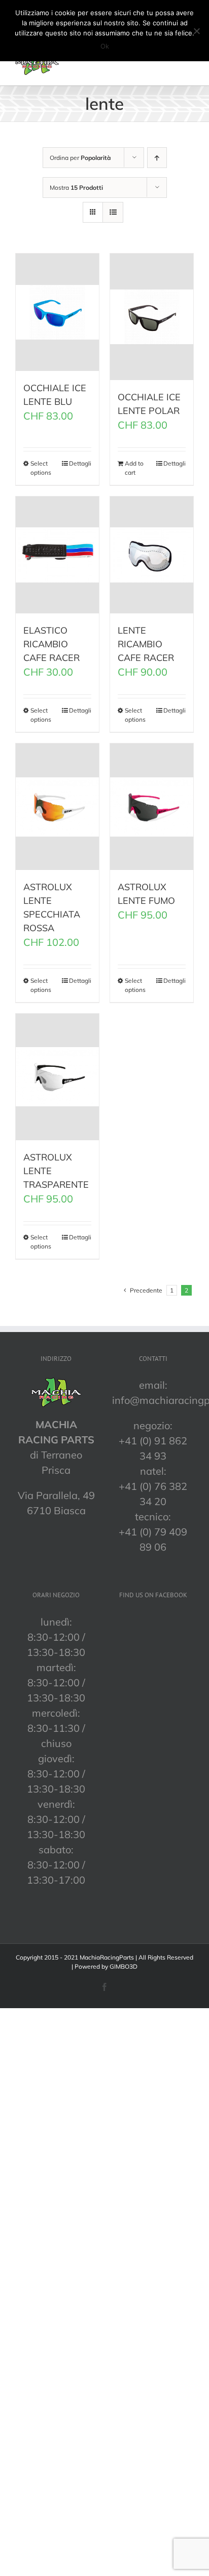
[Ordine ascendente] (157, 158)
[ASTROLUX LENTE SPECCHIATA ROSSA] (57, 807)
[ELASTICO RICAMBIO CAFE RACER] (57, 555)
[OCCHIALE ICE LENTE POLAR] (152, 317)
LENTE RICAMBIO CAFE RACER (146, 644)
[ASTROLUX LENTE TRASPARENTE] (57, 1077)
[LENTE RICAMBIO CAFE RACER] (152, 555)
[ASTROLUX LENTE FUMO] (152, 807)
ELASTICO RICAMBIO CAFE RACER (51, 644)
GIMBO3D (124, 1966)
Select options (41, 468)
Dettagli (80, 463)
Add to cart (134, 468)
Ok (105, 46)
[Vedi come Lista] (113, 212)
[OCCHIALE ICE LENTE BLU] (57, 312)
